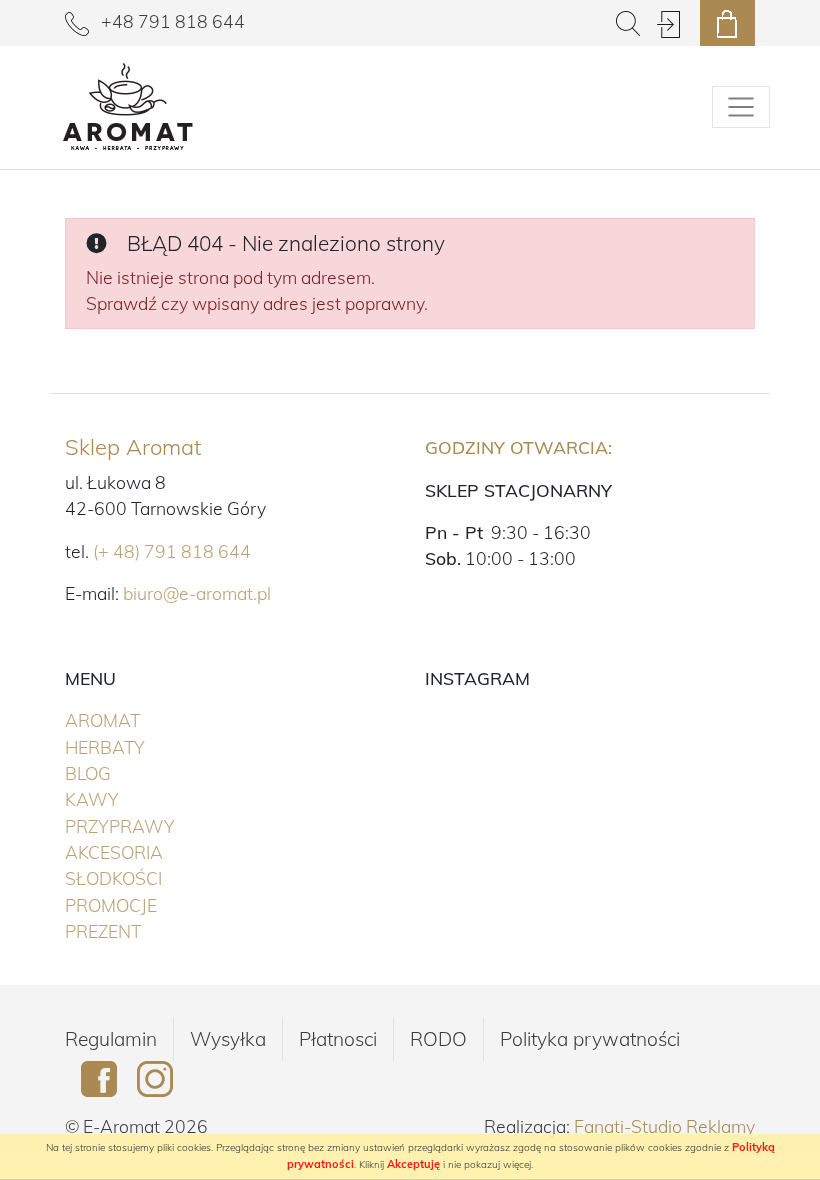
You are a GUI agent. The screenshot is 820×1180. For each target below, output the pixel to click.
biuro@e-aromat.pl (197, 593)
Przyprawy (161, 825)
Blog (88, 773)
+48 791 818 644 (171, 21)
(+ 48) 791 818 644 (172, 551)
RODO (438, 1039)
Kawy (133, 798)
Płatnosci (338, 1039)
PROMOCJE (152, 904)
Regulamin (111, 1039)
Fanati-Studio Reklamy (664, 1126)
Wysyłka (228, 1039)
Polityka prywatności (590, 1039)
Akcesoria (155, 851)
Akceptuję (413, 1164)
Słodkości (155, 877)
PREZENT (144, 930)
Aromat (144, 719)
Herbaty (146, 746)
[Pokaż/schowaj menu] (741, 107)
